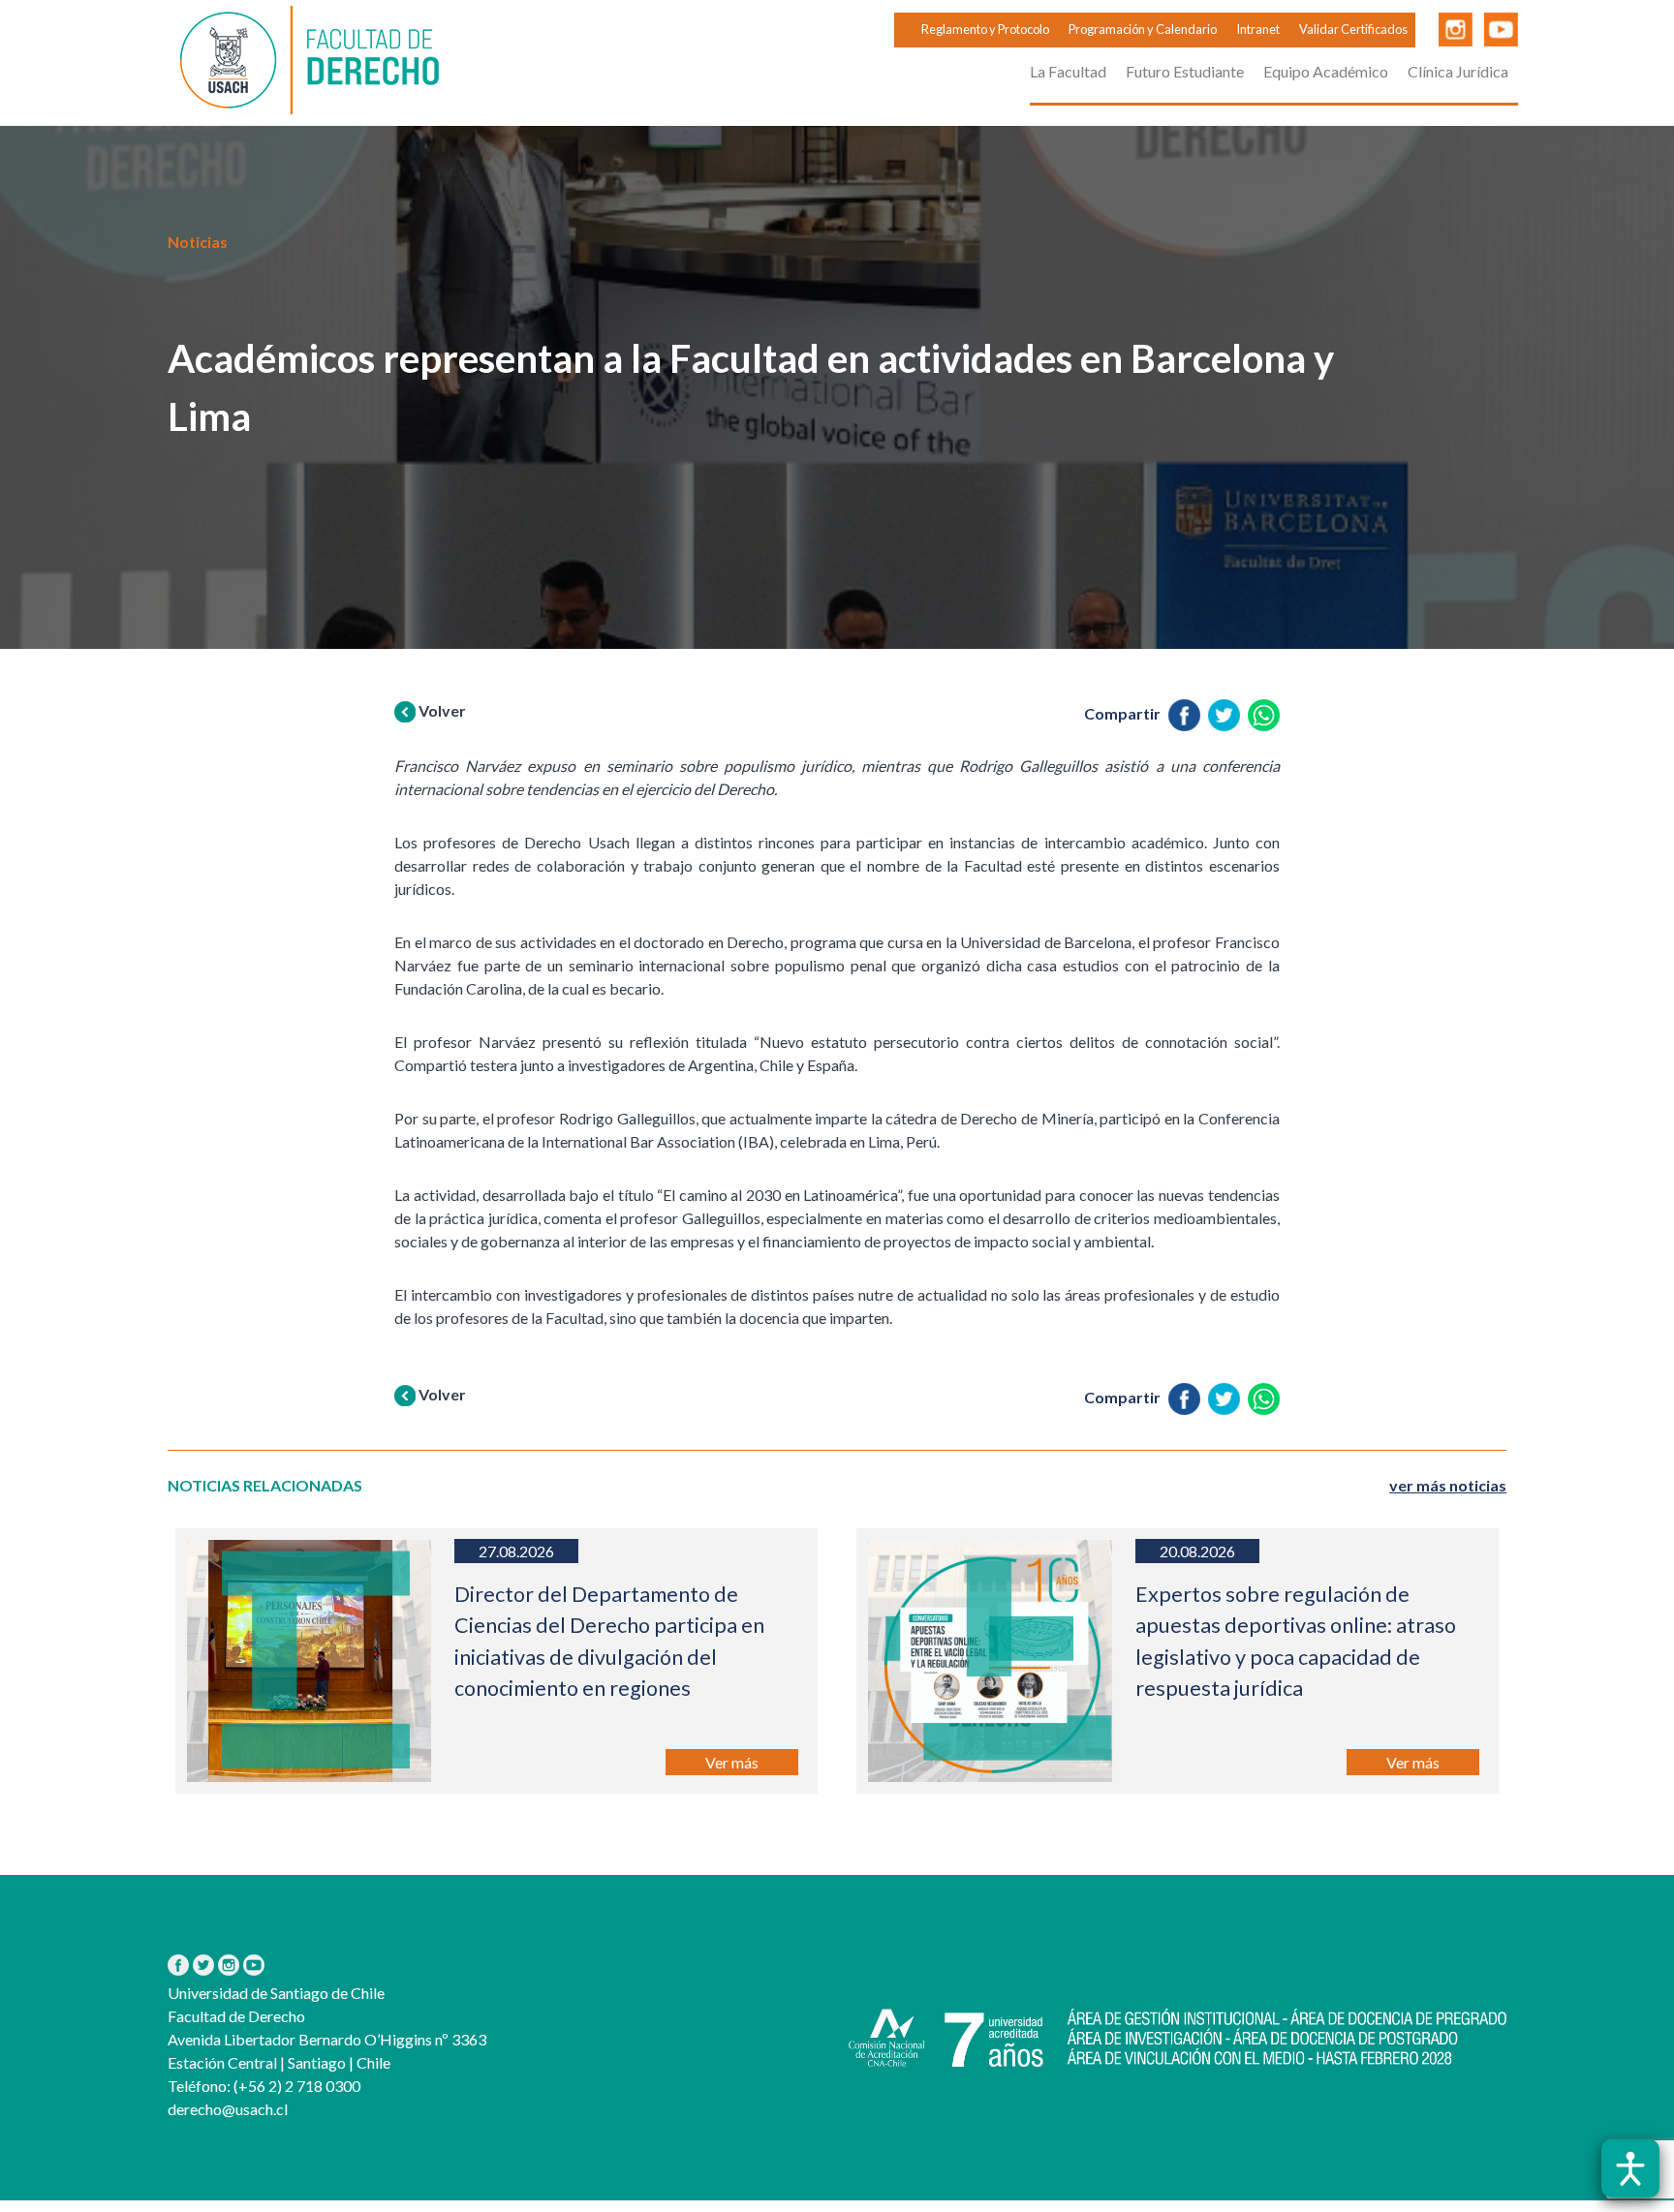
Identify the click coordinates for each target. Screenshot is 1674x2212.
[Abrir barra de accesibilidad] (1630, 2168)
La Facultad (1068, 71)
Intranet (1258, 29)
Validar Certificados (1353, 29)
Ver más (732, 1762)
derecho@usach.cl (228, 2109)
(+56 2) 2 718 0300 (295, 2086)
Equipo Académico (1326, 71)
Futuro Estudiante (1185, 71)
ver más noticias (1448, 1485)
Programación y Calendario (1143, 29)
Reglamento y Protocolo (985, 29)
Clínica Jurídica (1458, 71)
